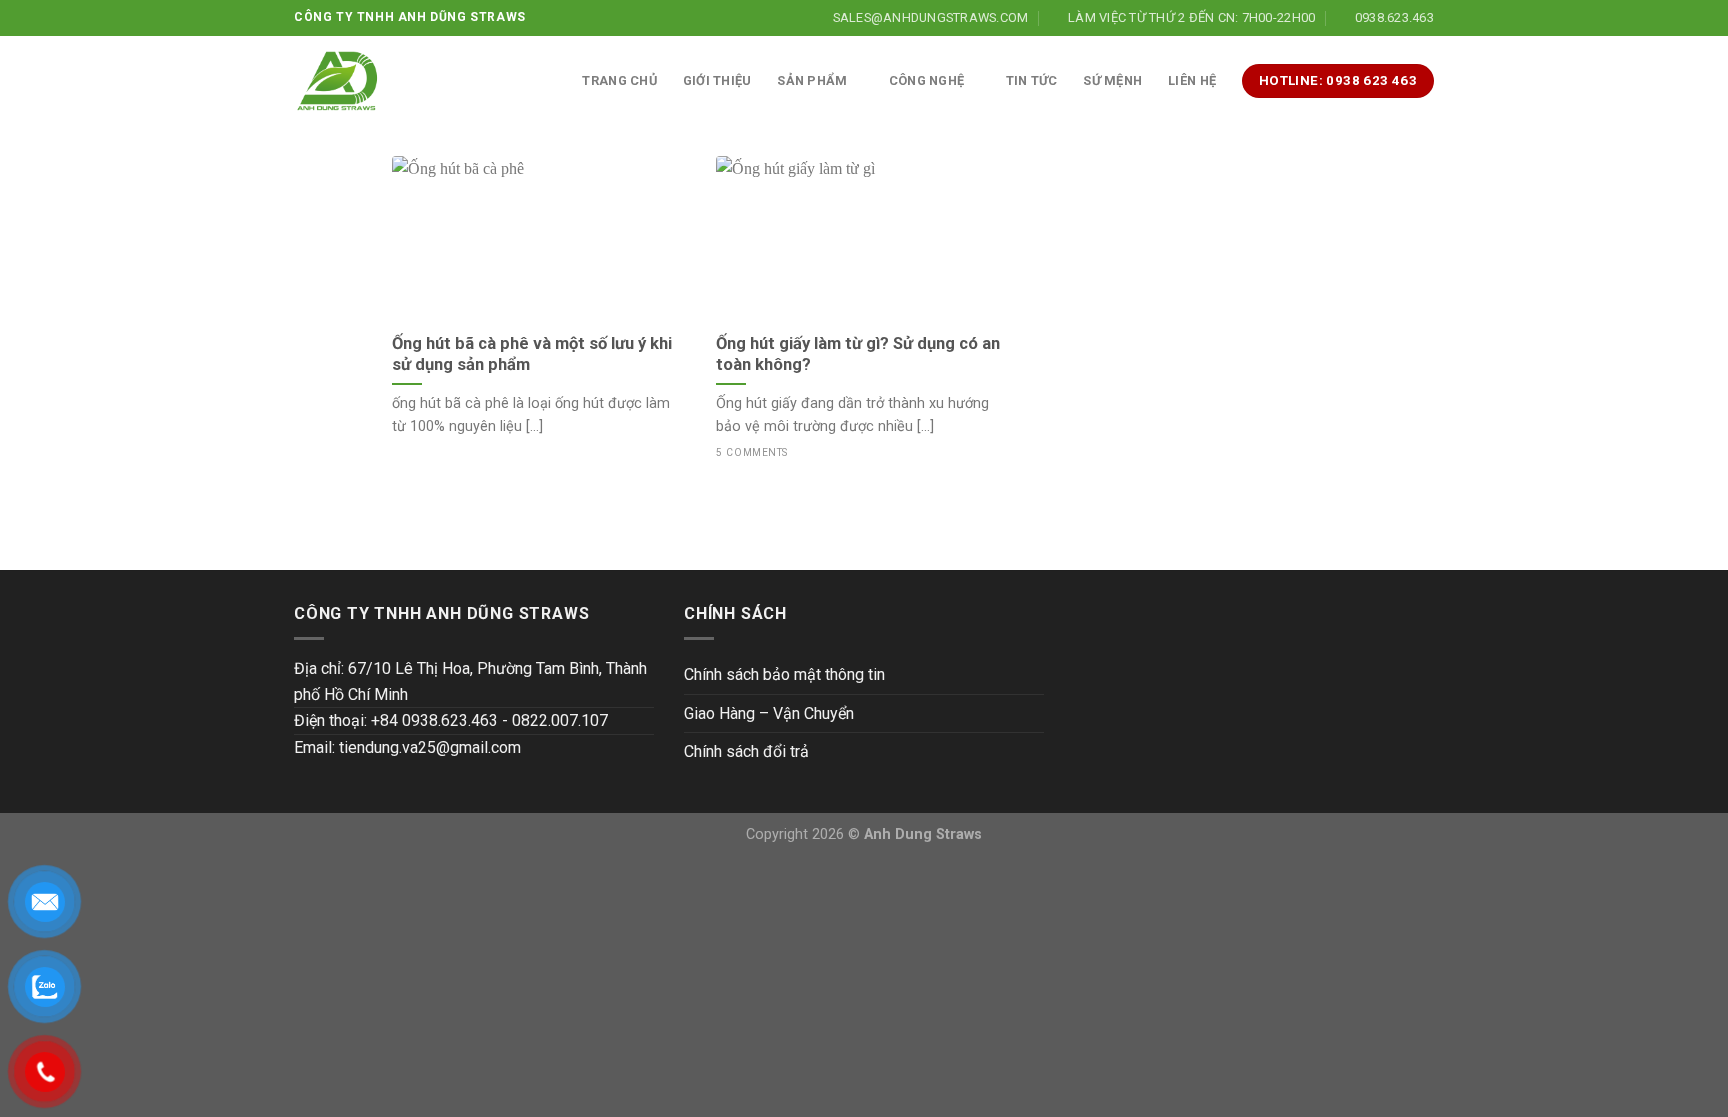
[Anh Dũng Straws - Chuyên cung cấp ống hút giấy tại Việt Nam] (337, 81)
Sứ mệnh (1112, 80)
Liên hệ (1192, 80)
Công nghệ (926, 80)
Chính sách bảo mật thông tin (784, 674)
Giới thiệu (717, 80)
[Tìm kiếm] (548, 81)
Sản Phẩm (812, 80)
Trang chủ (619, 80)
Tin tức (1032, 80)
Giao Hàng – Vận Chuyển (769, 713)
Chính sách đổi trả (746, 751)
